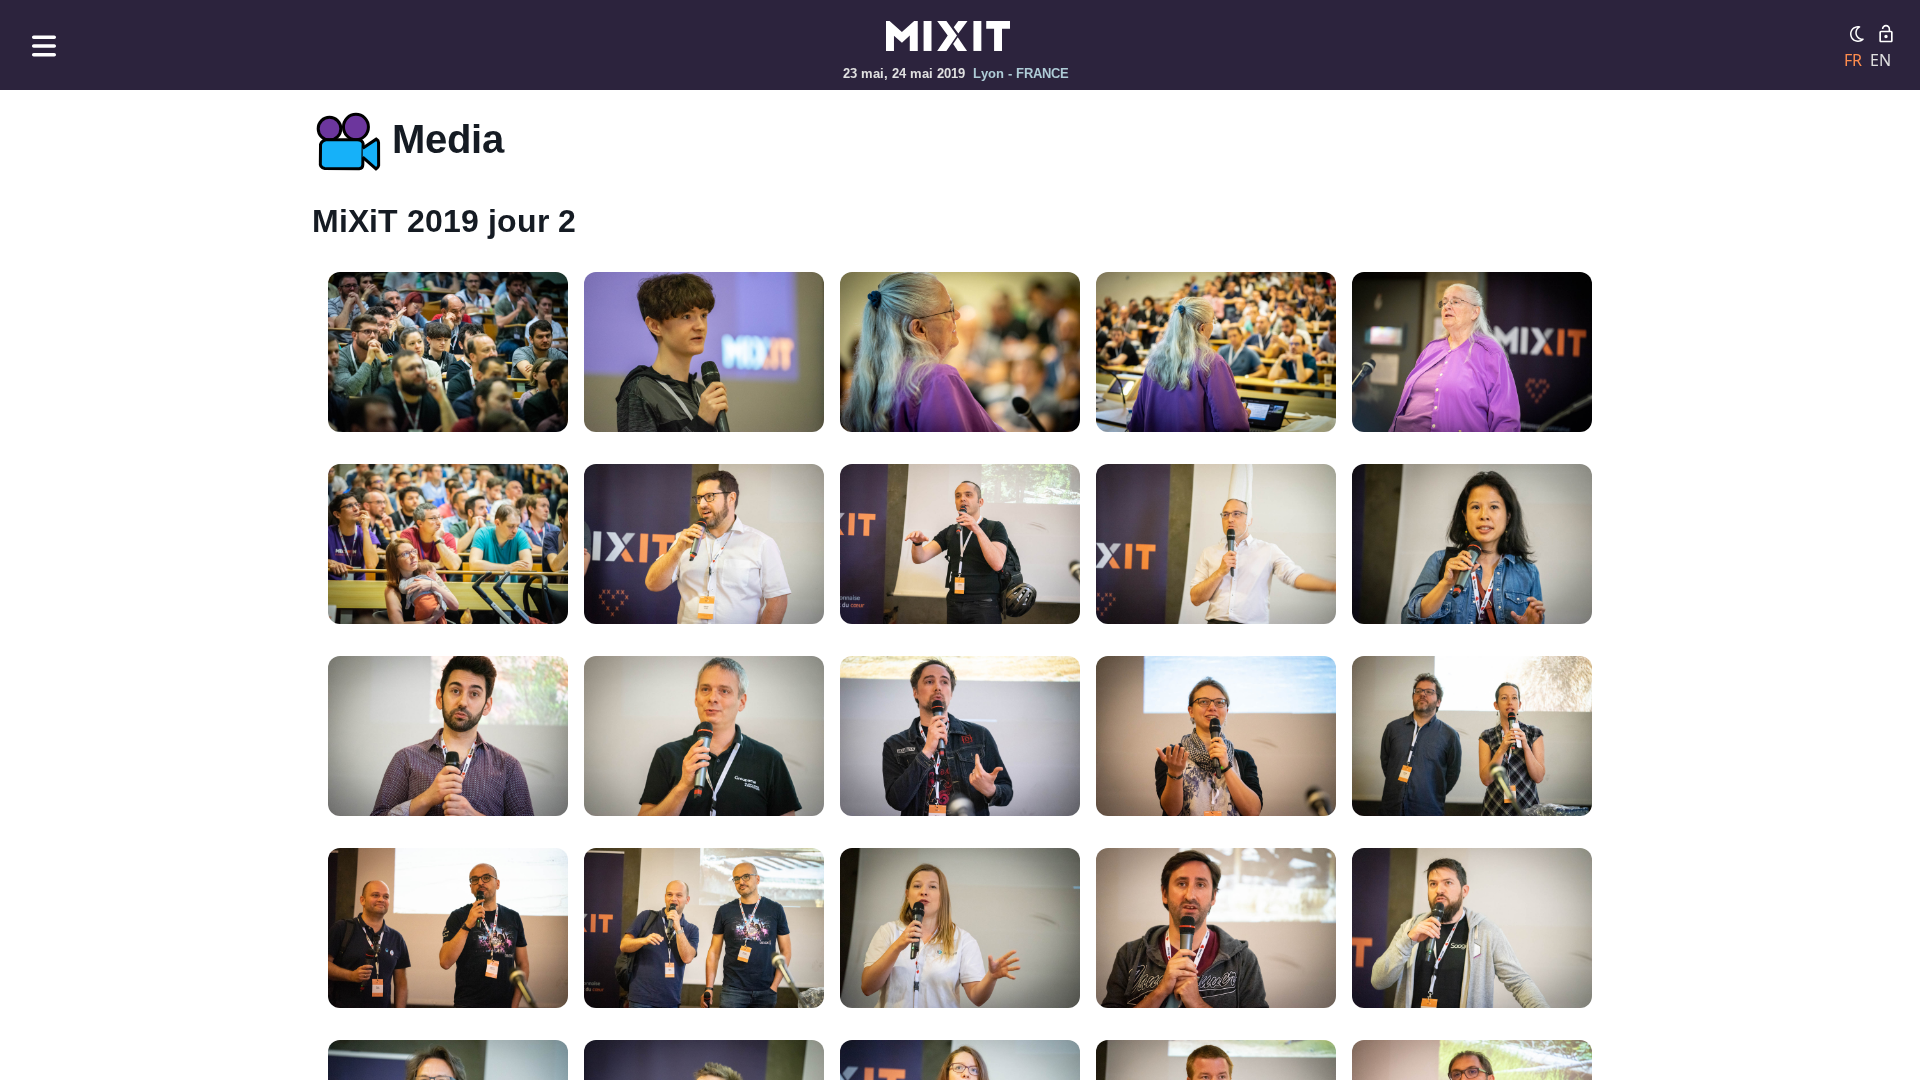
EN (1880, 60)
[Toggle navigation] (44, 45)
